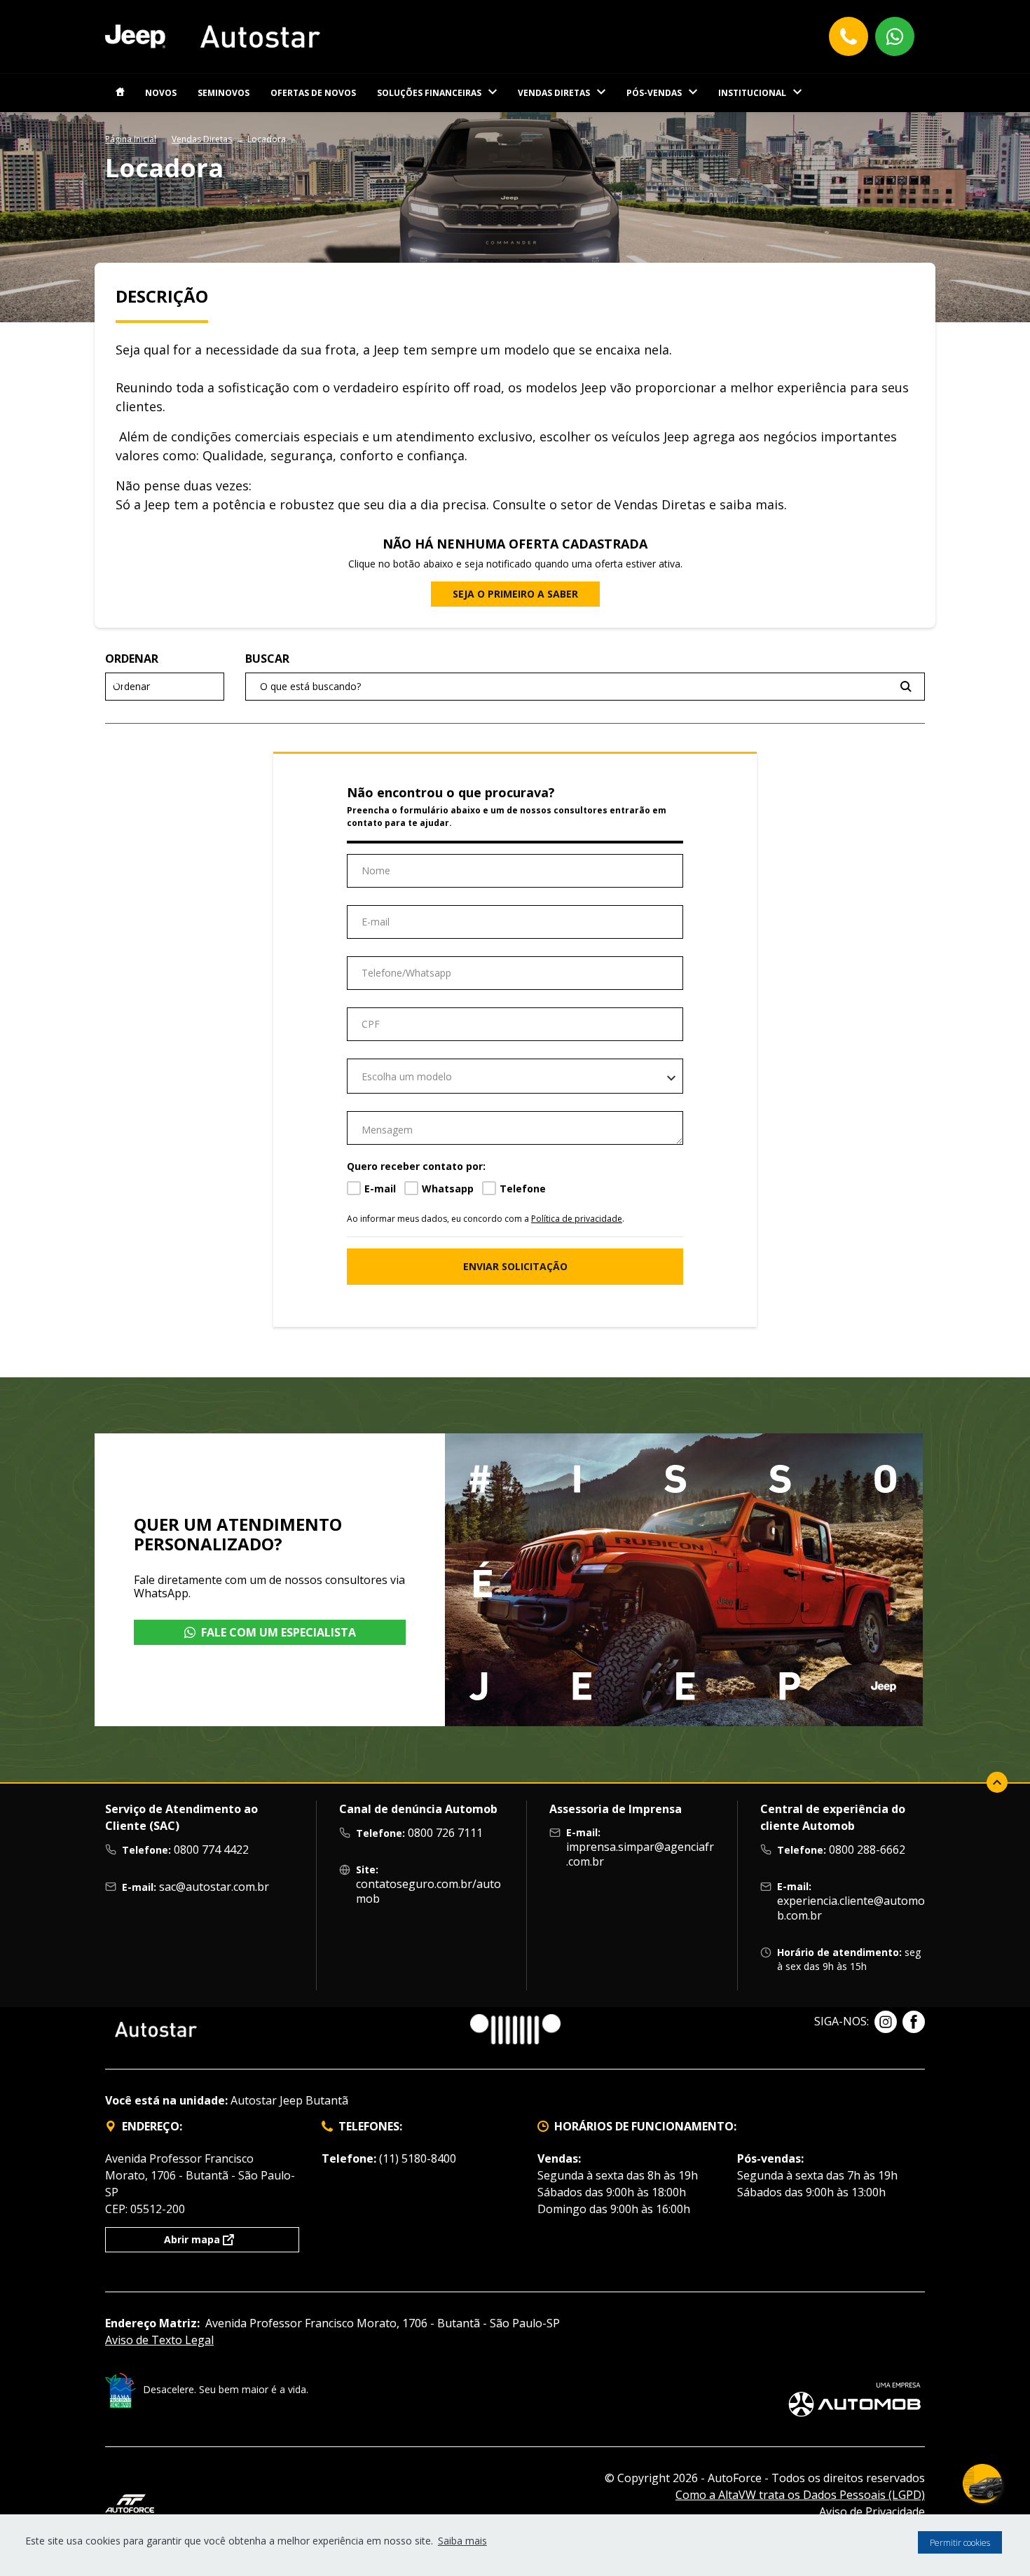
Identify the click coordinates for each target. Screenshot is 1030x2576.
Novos (161, 93)
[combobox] (515, 1076)
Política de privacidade (577, 1219)
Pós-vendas (654, 93)
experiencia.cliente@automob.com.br (851, 1908)
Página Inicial (131, 139)
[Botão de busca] (906, 686)
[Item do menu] (120, 93)
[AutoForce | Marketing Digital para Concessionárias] (130, 2502)
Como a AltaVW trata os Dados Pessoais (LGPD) (800, 2495)
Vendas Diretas (554, 93)
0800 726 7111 (445, 1833)
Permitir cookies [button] (960, 2543)
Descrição (162, 296)
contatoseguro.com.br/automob (428, 1891)
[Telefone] (849, 36)
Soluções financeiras (429, 93)
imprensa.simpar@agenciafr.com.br (640, 1854)
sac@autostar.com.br (214, 1887)
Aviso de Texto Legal (159, 2340)
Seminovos (224, 93)
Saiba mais (462, 2541)
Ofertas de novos (313, 93)
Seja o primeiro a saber (515, 594)
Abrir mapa (192, 2239)
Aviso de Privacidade (872, 2512)
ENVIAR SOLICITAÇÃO (515, 1266)
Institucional (752, 93)
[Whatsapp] (895, 36)
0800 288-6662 (867, 1850)
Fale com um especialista (279, 1632)
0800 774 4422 (211, 1850)
